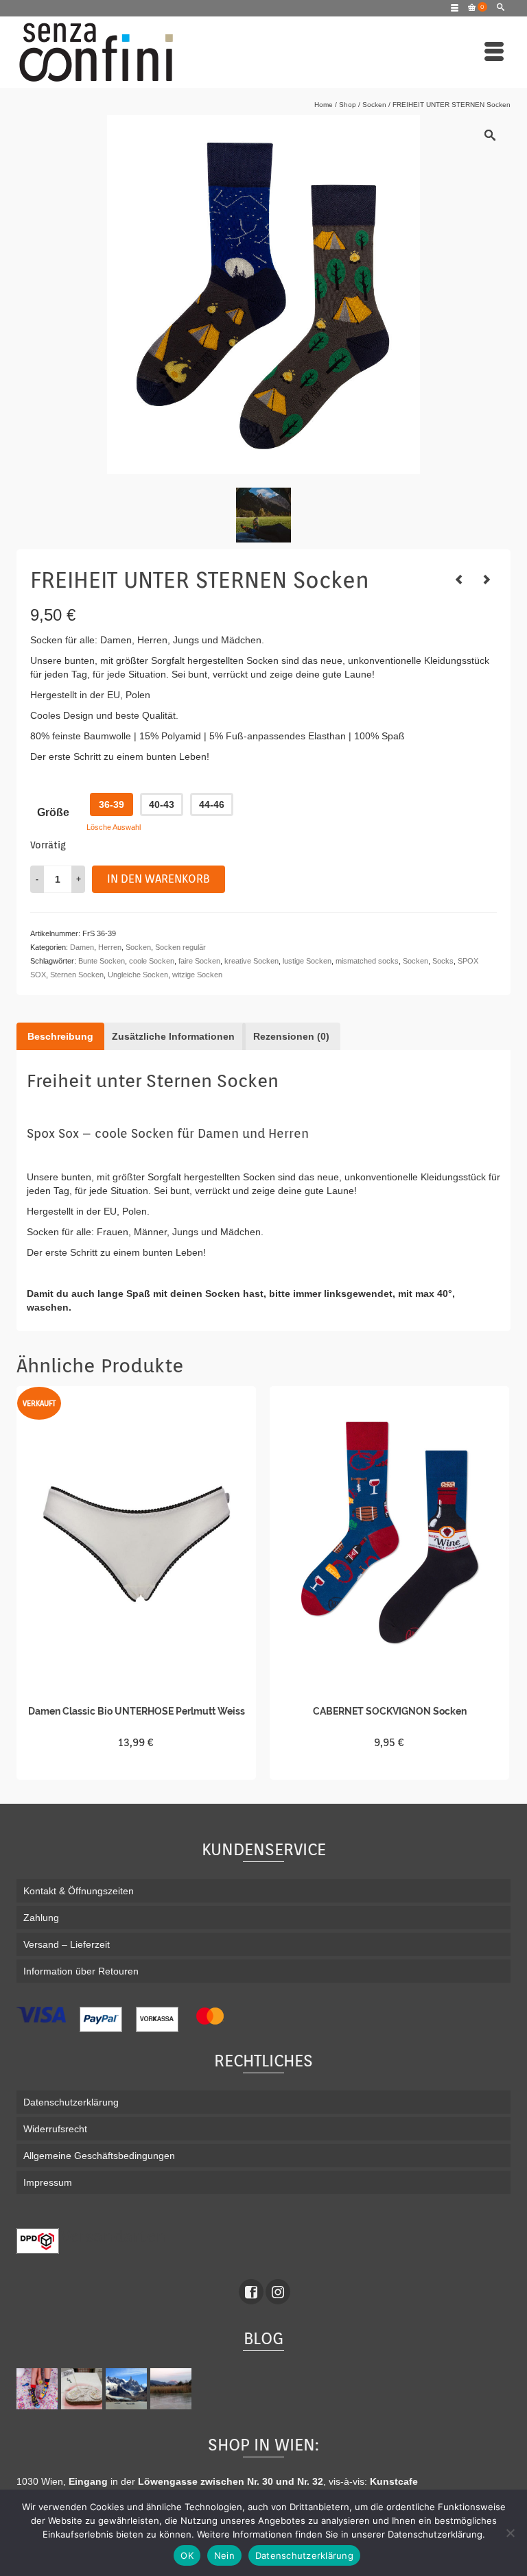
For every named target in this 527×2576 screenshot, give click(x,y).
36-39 (112, 804)
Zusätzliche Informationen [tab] (173, 1036)
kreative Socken (251, 961)
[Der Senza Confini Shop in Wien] (83, 2389)
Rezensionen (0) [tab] (291, 1036)
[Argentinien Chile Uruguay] (128, 2389)
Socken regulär (180, 947)
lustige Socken (307, 961)
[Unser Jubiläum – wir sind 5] (39, 2389)
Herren (110, 947)
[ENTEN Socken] (459, 580)
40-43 (162, 804)
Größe (53, 812)
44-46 (212, 804)
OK (187, 2555)
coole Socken (152, 961)
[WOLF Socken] (487, 580)
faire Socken (199, 961)
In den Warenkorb (159, 879)
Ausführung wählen (136, 1767)
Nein (224, 2555)
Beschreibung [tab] (60, 1036)
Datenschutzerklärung (304, 2555)
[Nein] (510, 2533)
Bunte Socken (102, 961)
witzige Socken (197, 975)
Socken (138, 947)
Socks (443, 961)
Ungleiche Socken (138, 975)
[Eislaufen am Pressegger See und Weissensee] (173, 2389)
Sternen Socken (77, 975)
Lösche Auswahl (114, 827)
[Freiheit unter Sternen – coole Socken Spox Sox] (263, 515)
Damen (82, 947)
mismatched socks (367, 961)
